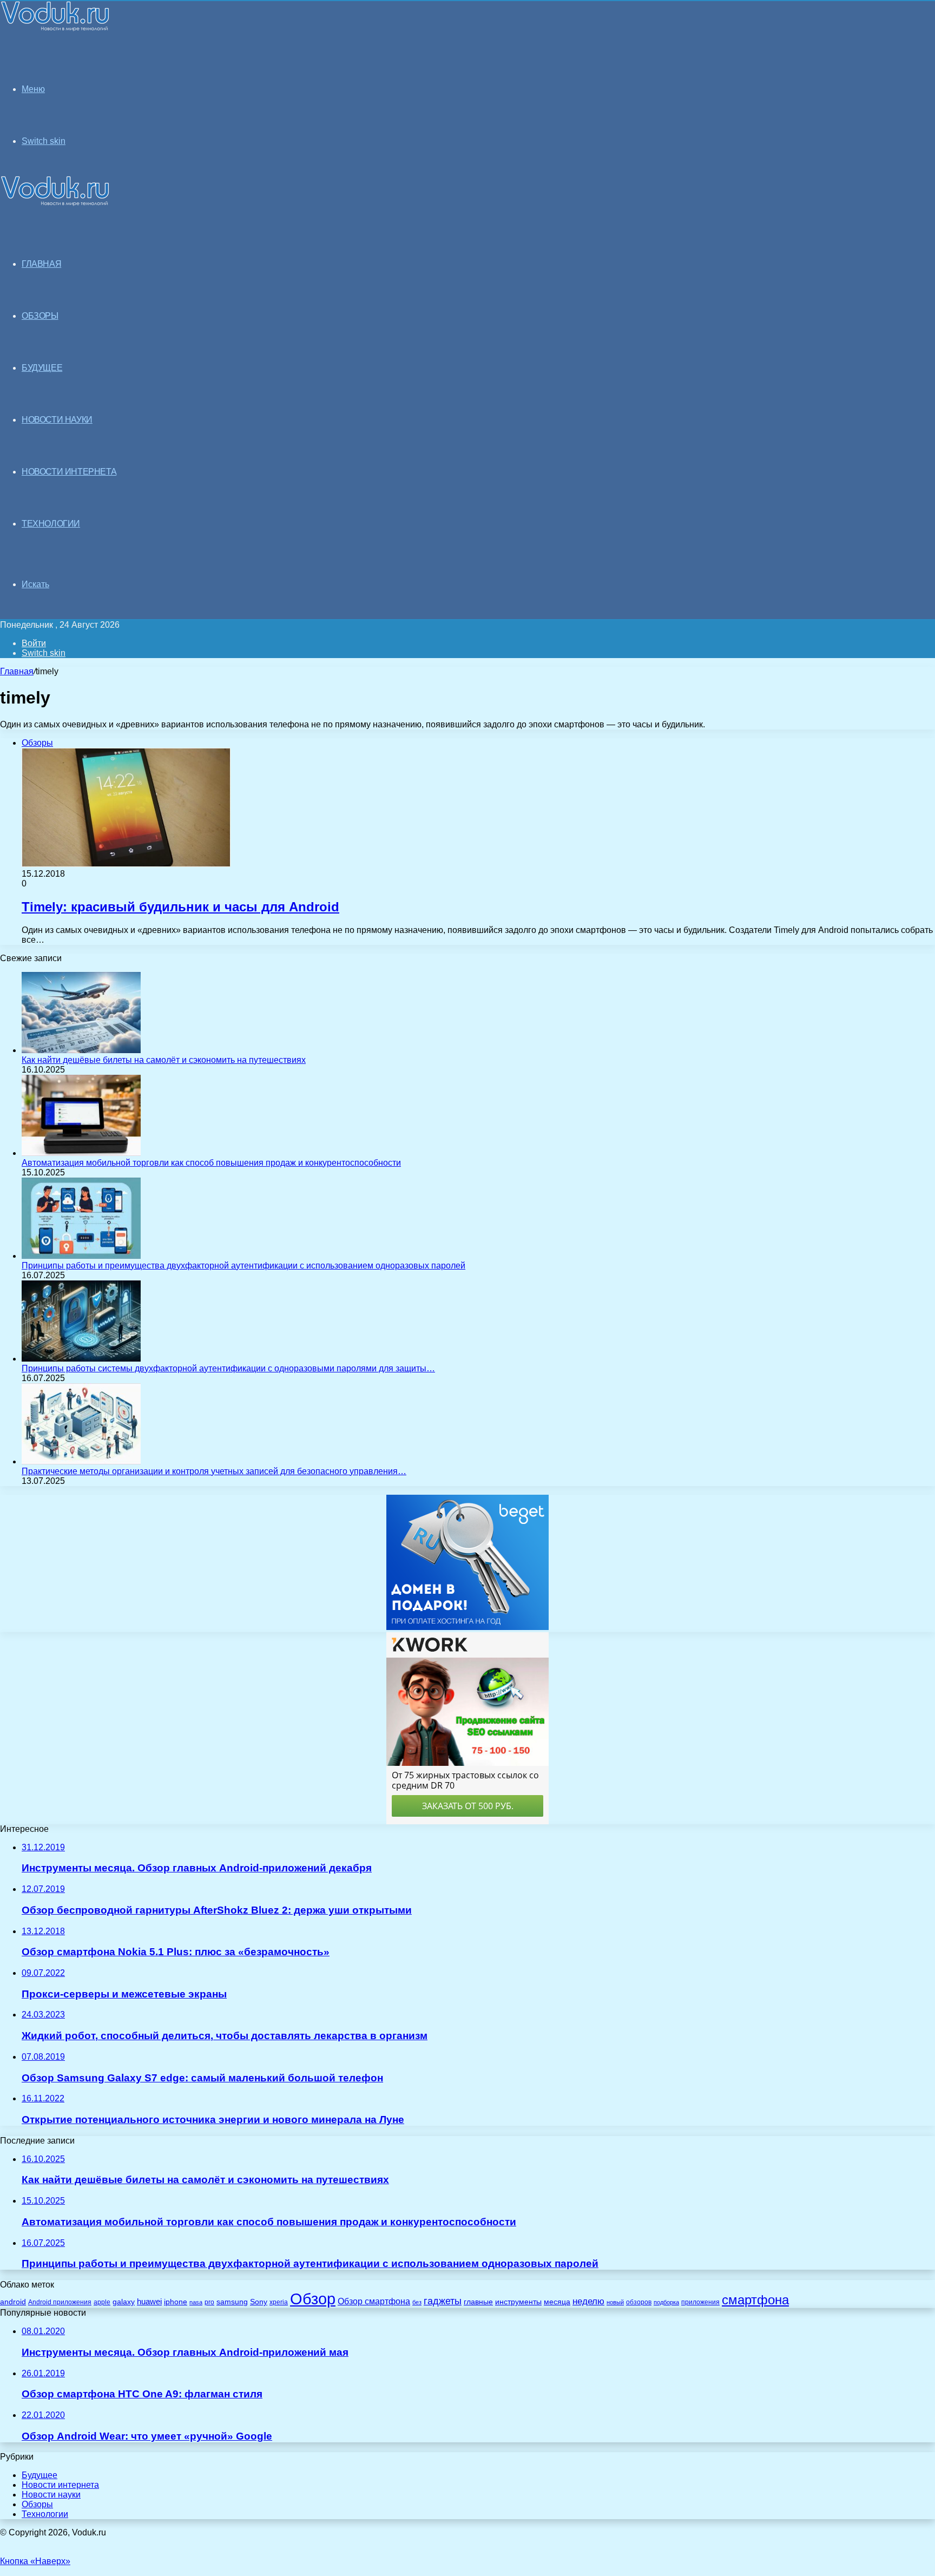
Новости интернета (69, 472)
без (417, 2302)
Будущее (39, 2475)
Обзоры (37, 2504)
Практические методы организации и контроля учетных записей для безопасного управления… (214, 1471)
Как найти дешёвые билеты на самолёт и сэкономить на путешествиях (164, 1060)
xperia (279, 2302)
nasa (196, 2302)
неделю (588, 2301)
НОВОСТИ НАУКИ (57, 420)
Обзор (313, 2299)
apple (102, 2302)
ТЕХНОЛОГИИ (51, 524)
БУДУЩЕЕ (42, 368)
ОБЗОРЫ (40, 316)
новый (615, 2302)
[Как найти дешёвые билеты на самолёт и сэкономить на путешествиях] (81, 1050)
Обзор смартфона (374, 2301)
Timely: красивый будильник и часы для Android (180, 907)
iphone (176, 2302)
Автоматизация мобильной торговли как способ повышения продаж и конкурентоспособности (211, 1163)
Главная (17, 671)
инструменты (518, 2302)
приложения (700, 2302)
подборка (666, 2302)
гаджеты (443, 2301)
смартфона (755, 2300)
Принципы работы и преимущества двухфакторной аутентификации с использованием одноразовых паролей (243, 1266)
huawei (149, 2302)
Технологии (45, 2514)
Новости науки (51, 2495)
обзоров (639, 2302)
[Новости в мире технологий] (55, 28)
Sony (259, 2302)
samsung (232, 2302)
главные (478, 2302)
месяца (557, 2302)
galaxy (124, 2302)
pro (209, 2302)
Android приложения (60, 2302)
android (13, 2302)
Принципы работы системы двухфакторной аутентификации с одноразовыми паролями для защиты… (228, 1368)
